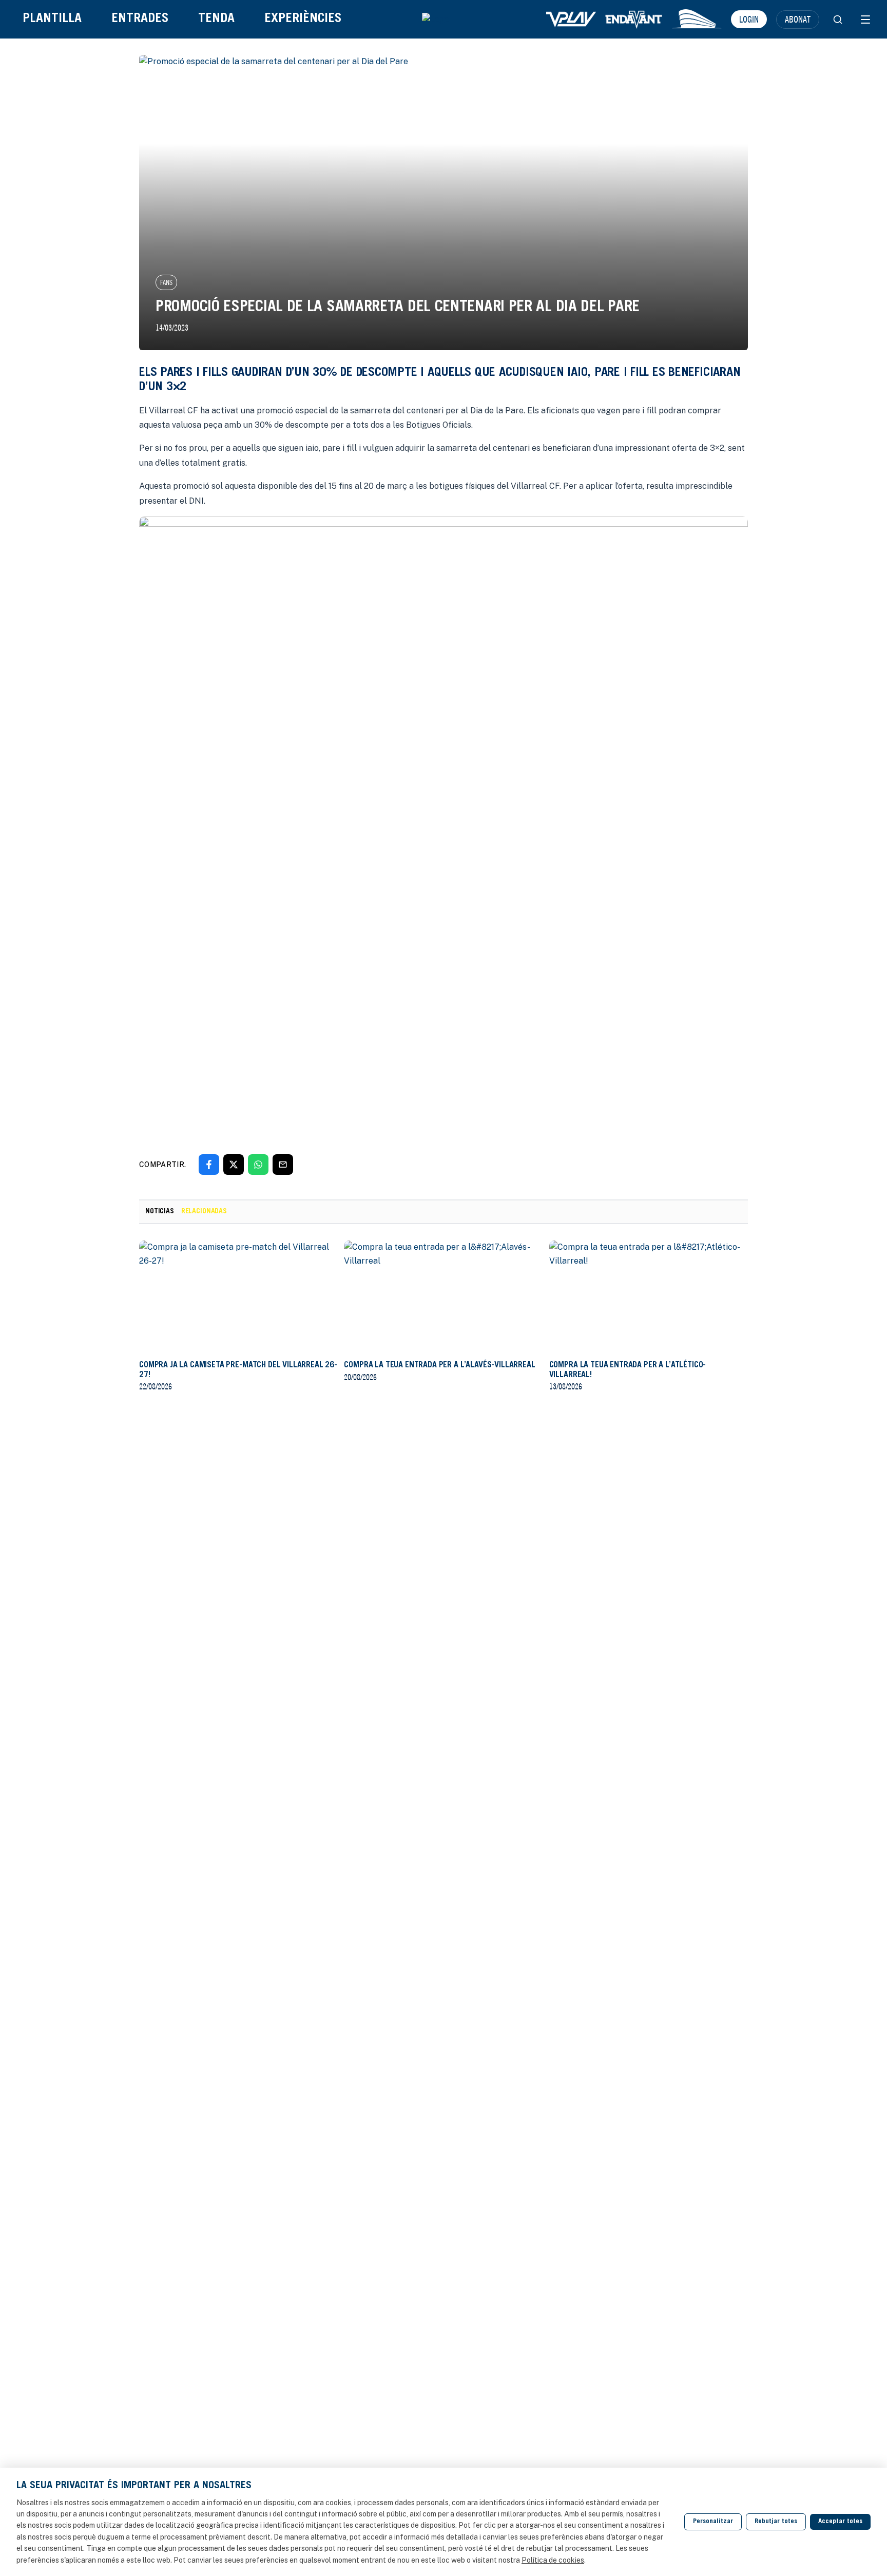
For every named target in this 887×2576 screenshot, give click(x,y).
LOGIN (749, 19)
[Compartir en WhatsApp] (258, 1165)
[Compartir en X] (234, 1165)
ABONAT (798, 19)
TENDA (216, 19)
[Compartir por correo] (283, 1165)
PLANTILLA (52, 19)
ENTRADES (140, 19)
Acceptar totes (840, 2522)
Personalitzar (713, 2522)
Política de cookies (553, 2560)
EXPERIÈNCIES (303, 19)
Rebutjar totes (776, 2522)
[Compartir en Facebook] (209, 1165)
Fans (166, 282)
